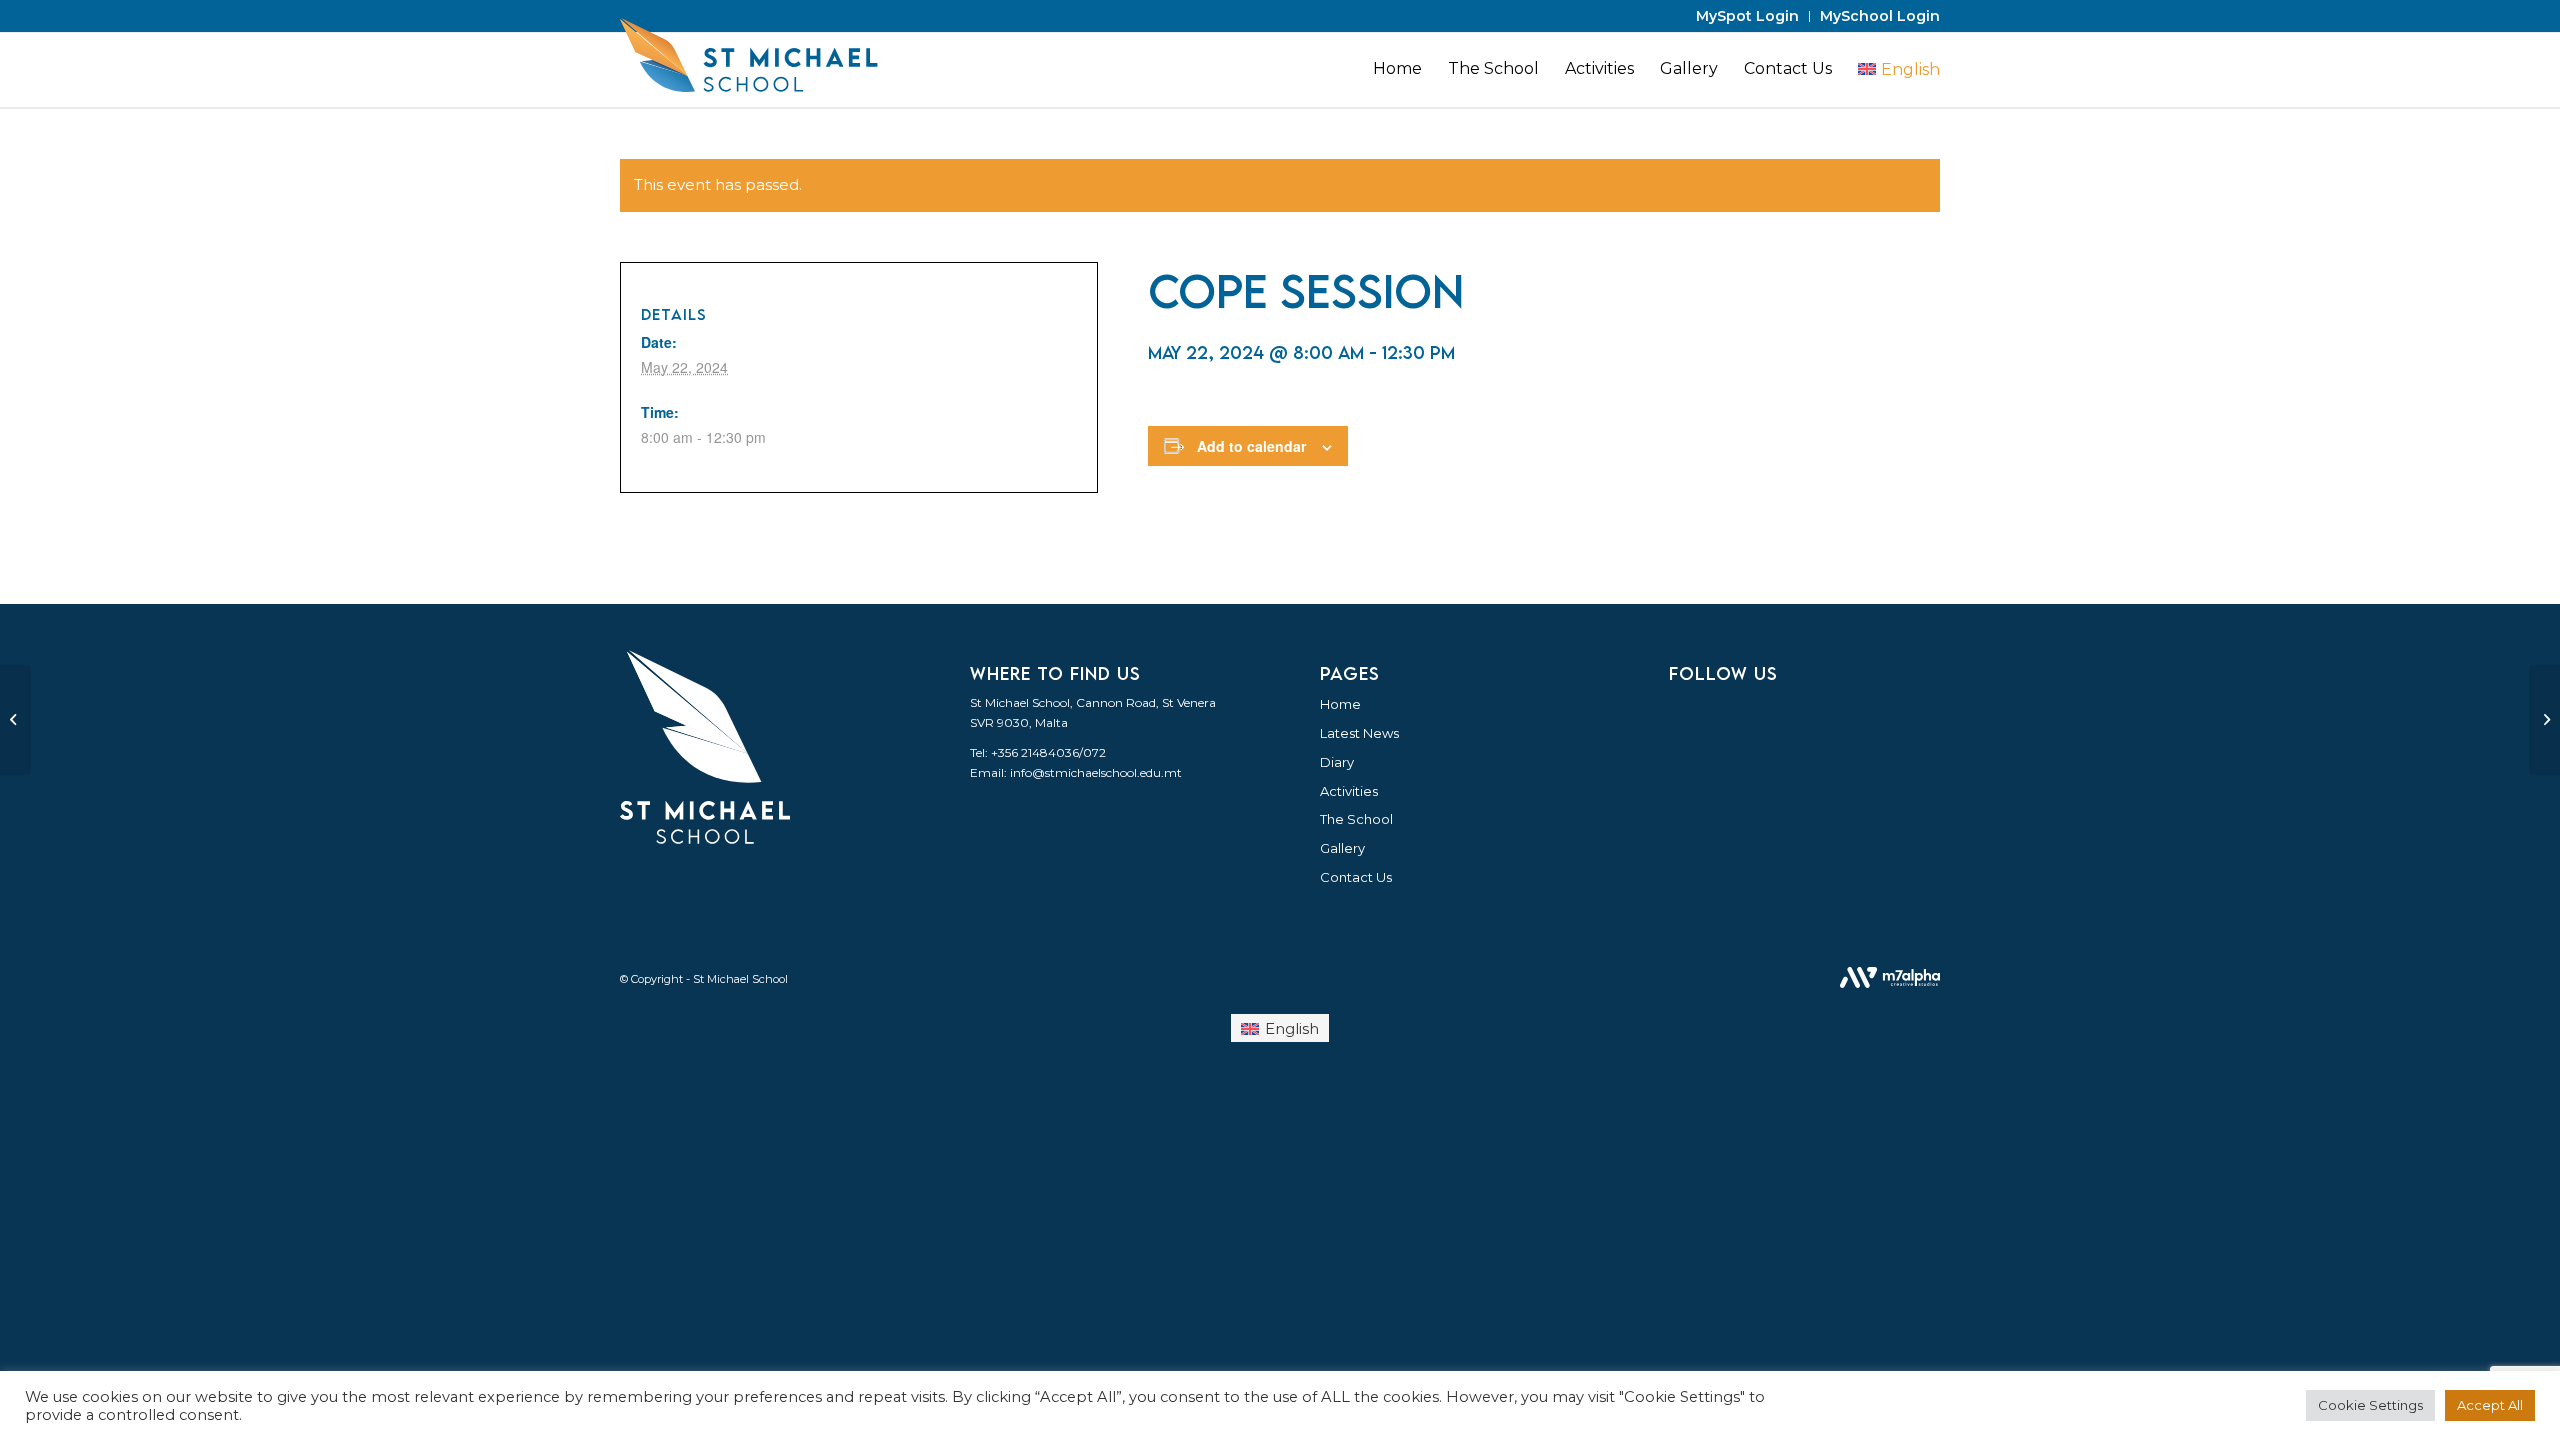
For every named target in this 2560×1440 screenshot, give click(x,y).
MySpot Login (1747, 16)
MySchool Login (1880, 16)
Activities (1349, 791)
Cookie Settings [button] (2370, 1405)
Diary (1337, 762)
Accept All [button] (2490, 1405)
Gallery (1342, 848)
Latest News (1359, 733)
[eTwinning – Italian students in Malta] (15, 720)
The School (1356, 819)
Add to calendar (1251, 446)
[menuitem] (1748, 16)
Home (1340, 704)
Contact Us (1356, 877)
